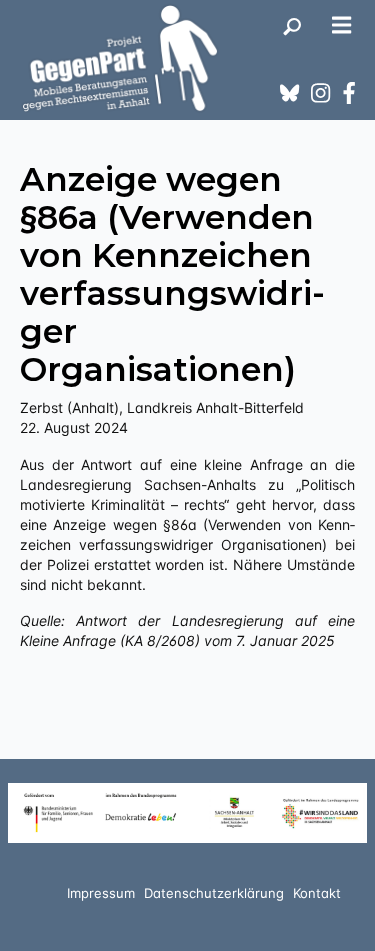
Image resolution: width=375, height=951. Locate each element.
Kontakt (317, 893)
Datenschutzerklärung (214, 893)
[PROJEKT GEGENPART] (120, 58)
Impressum (101, 893)
